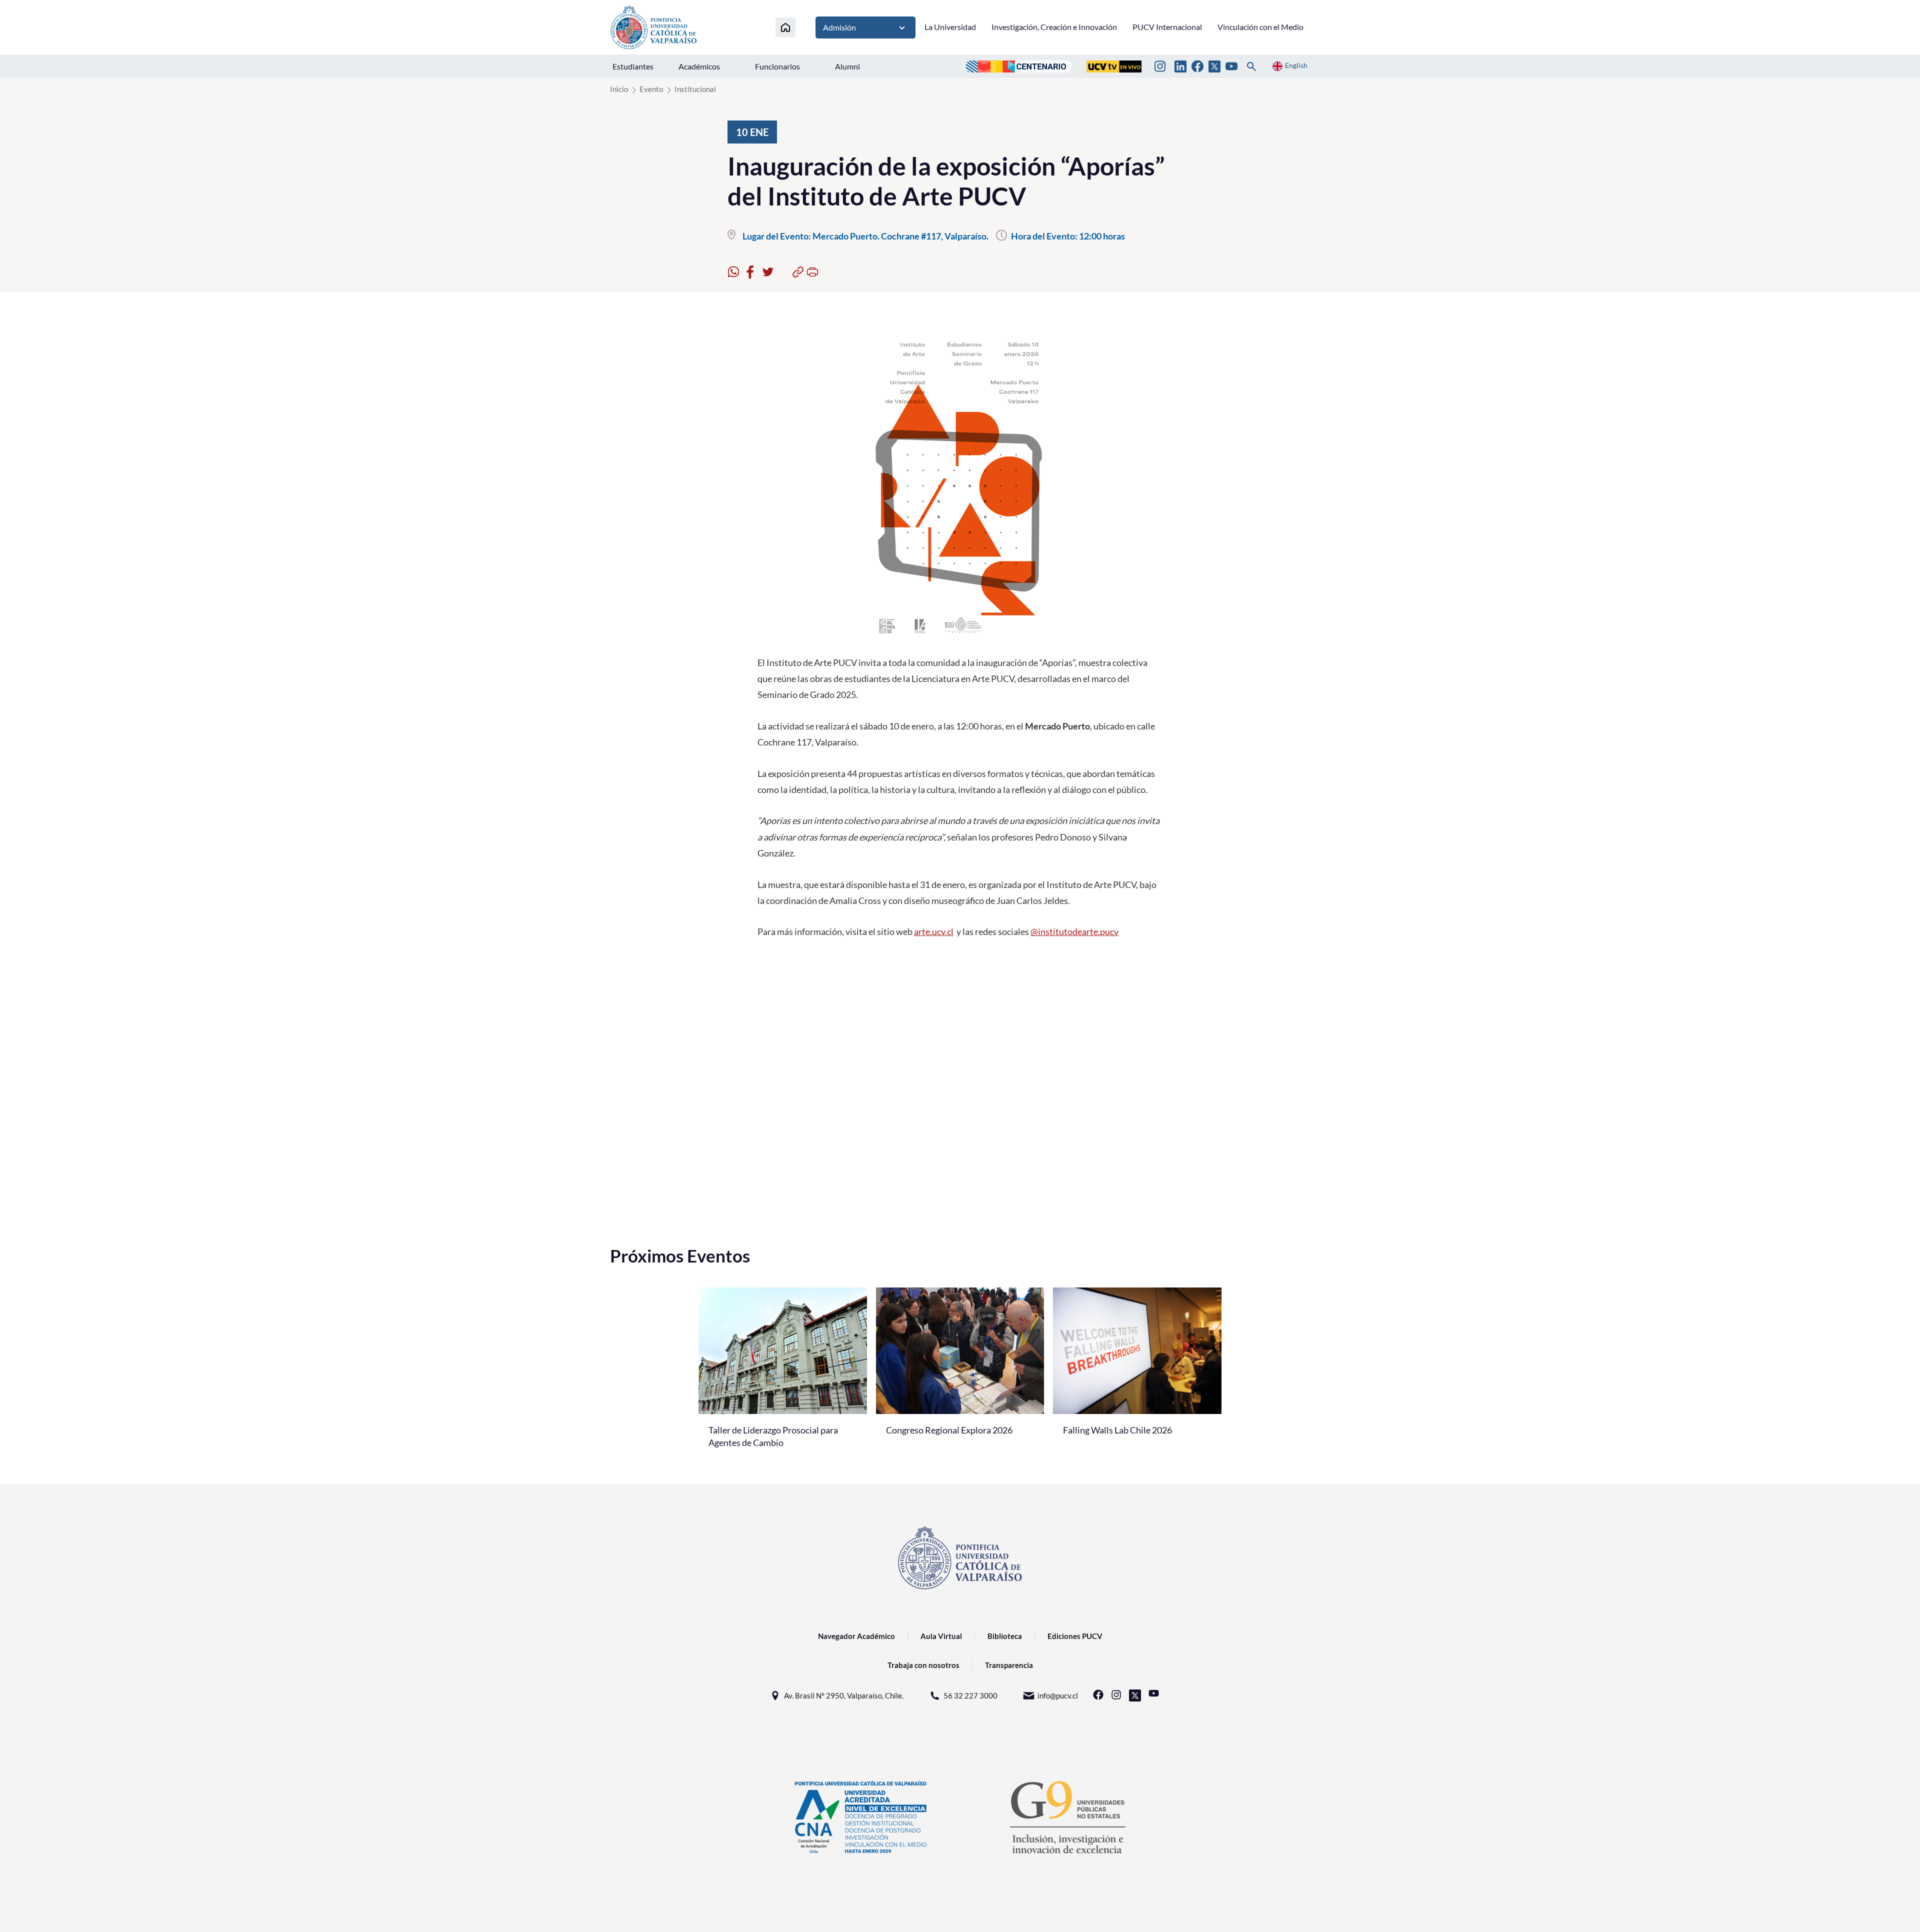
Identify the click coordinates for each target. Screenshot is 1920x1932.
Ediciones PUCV (1075, 1636)
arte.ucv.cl (934, 931)
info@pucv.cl (1058, 1695)
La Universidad (950, 27)
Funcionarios (777, 66)
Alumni (847, 66)
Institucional (695, 89)
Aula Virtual (941, 1636)
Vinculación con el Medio (1260, 27)
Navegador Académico (856, 1636)
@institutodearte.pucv (1074, 931)
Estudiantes (633, 66)
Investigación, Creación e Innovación (1054, 27)
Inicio (619, 89)
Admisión (839, 27)
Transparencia (1009, 1665)
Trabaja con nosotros (923, 1665)
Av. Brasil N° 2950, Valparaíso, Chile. (844, 1695)
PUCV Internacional (1167, 27)
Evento (651, 89)
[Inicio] (785, 27)
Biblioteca (1005, 1636)
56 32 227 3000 (970, 1695)
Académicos (699, 66)
